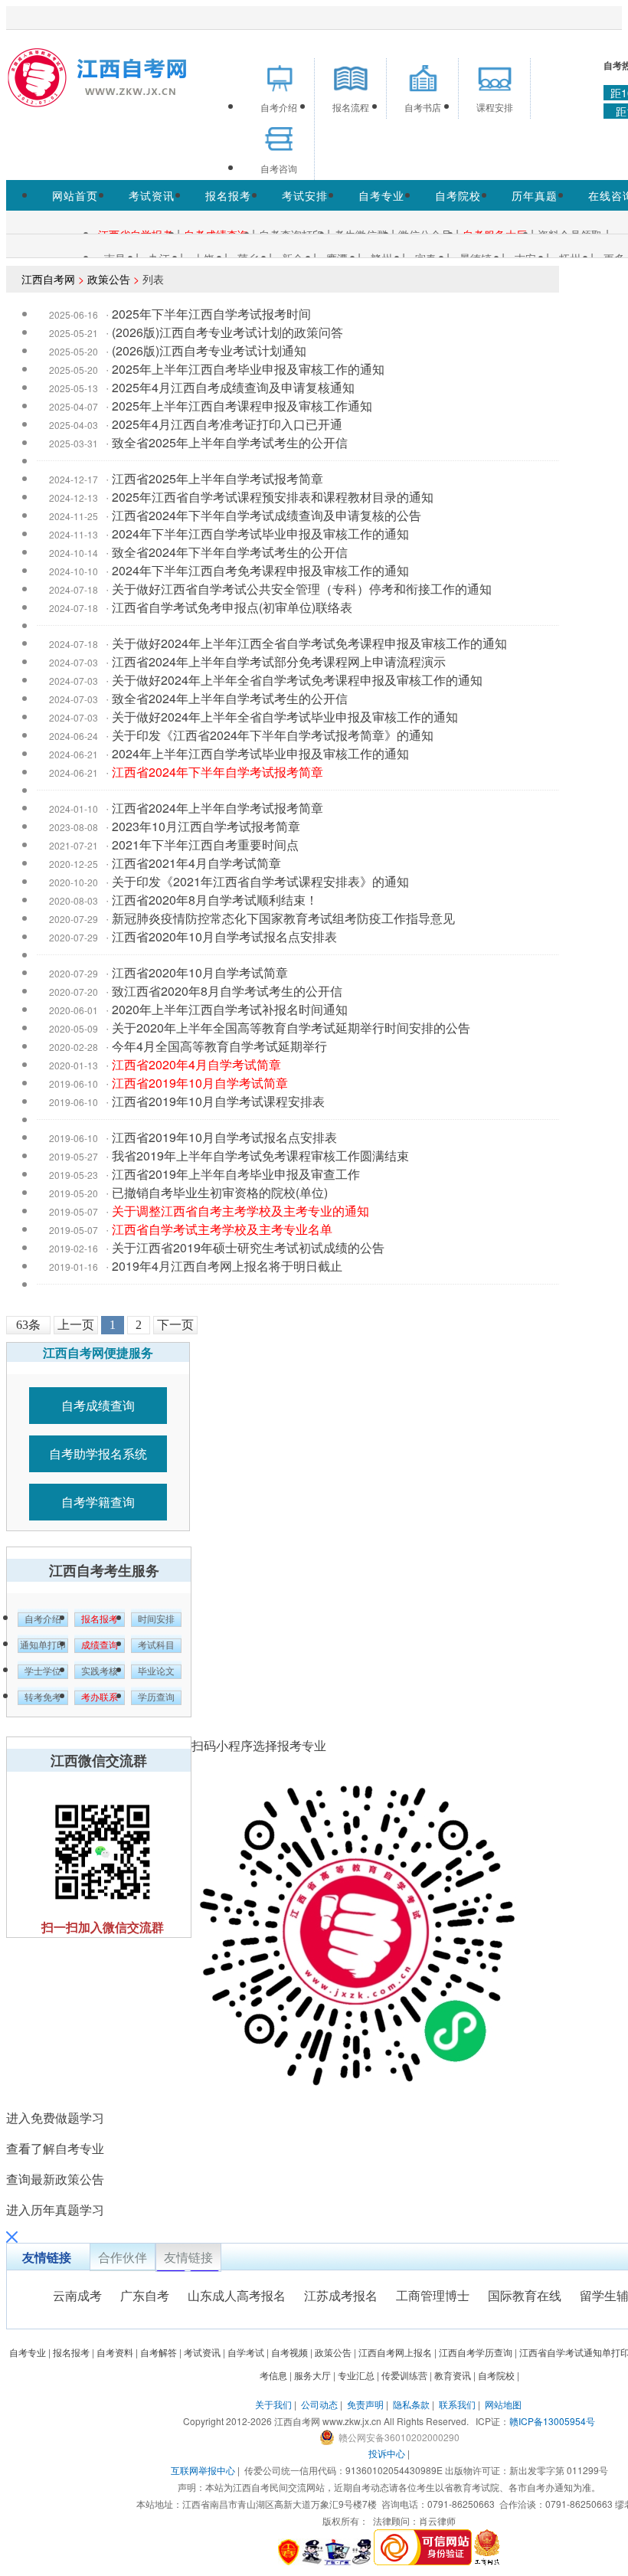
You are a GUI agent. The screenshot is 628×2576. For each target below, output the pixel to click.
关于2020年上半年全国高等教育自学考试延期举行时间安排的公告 (291, 1028)
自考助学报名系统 (98, 1453)
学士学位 (43, 1671)
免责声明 (365, 2404)
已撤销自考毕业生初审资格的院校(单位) (220, 1192)
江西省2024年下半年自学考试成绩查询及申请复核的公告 (267, 515)
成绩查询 (100, 1645)
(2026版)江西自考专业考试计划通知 (209, 350)
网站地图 (503, 2404)
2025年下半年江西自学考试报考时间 (211, 314)
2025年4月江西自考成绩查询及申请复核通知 (233, 387)
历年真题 (535, 195)
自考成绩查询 (98, 1405)
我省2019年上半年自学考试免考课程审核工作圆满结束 (260, 1155)
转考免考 (43, 1697)
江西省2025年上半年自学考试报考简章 (218, 478)
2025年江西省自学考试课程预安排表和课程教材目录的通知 (273, 497)
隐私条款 (411, 2404)
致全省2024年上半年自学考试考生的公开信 (230, 698)
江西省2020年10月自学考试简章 (200, 972)
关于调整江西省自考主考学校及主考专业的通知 (240, 1211)
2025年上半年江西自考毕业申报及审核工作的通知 (248, 369)
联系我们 (457, 2404)
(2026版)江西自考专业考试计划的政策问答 (227, 332)
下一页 (175, 1325)
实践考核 (100, 1671)
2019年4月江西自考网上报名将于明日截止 (227, 1266)
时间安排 (156, 1619)
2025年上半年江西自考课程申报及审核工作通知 (242, 406)
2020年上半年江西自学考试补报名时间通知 (230, 1009)
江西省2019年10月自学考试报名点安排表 (224, 1137)
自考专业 (381, 195)
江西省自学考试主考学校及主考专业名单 (222, 1229)
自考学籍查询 (98, 1502)
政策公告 (109, 279)
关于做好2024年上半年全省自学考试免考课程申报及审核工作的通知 (297, 680)
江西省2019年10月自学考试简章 (200, 1083)
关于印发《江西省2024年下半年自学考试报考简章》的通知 (273, 735)
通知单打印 (43, 1645)
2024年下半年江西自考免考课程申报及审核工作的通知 (260, 570)
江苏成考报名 (341, 2295)
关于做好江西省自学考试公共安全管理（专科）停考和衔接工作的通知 (302, 589)
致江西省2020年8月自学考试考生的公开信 (227, 991)
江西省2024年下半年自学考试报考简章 (218, 772)
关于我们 (273, 2404)
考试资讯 (152, 195)
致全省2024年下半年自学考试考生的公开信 (230, 552)
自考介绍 (43, 1619)
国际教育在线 (525, 2295)
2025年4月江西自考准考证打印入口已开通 (227, 424)
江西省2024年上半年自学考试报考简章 (218, 808)
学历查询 (156, 1697)
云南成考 (77, 2295)
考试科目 (156, 1645)
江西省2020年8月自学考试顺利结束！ (215, 900)
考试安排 (305, 195)
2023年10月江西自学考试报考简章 (206, 826)
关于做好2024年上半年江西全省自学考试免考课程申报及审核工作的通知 (309, 643)
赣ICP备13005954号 (552, 2421)
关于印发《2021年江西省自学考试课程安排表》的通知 (260, 881)
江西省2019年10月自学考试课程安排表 (218, 1101)
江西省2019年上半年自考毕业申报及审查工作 (236, 1174)
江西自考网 (48, 279)
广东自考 (145, 2295)
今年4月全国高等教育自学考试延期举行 (219, 1046)
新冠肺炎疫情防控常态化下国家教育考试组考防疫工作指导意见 (283, 918)
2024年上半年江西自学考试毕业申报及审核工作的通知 (260, 753)
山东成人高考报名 (237, 2295)
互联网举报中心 (203, 2470)
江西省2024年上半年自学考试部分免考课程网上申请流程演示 (279, 661)
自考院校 (458, 195)
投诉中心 (387, 2453)
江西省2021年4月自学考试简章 (196, 863)
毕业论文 (156, 1671)
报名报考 (228, 195)
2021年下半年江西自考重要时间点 (205, 844)
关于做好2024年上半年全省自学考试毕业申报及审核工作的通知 (285, 717)
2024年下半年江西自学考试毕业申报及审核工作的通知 (260, 534)
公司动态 (319, 2404)
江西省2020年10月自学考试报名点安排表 (224, 936)
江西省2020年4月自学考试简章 (196, 1064)
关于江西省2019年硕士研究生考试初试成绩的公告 (248, 1247)
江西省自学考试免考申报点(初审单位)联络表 (232, 607)
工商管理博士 (433, 2295)
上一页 (76, 1325)
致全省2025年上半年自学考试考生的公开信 (230, 442)
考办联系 (100, 1697)
